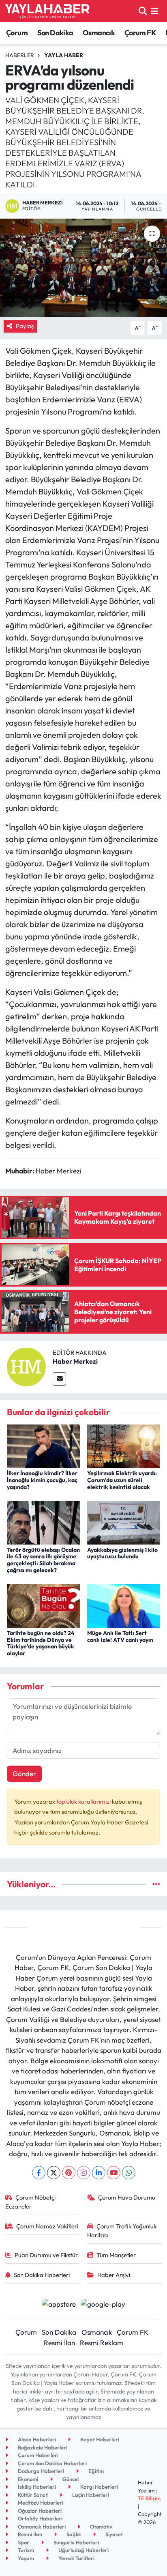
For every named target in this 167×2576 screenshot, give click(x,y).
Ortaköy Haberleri (40, 2518)
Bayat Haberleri (99, 2439)
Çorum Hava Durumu (127, 2197)
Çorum (17, 33)
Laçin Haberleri (90, 2495)
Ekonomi (27, 2479)
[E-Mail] (59, 1379)
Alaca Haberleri (36, 2439)
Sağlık (73, 2534)
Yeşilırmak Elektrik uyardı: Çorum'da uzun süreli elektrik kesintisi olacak (122, 1480)
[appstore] (59, 2305)
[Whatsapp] (129, 2173)
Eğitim (95, 2471)
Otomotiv (101, 2527)
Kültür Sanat (32, 2495)
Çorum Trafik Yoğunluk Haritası (122, 2231)
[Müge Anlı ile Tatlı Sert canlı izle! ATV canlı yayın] (124, 1605)
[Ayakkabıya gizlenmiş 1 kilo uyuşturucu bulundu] (124, 1522)
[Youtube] (114, 2173)
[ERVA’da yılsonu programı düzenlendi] (83, 267)
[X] (54, 2173)
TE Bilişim (149, 2498)
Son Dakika (55, 33)
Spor (23, 2542)
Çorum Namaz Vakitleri (47, 2226)
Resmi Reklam (102, 2343)
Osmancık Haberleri (41, 2527)
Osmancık (99, 33)
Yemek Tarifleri (76, 2558)
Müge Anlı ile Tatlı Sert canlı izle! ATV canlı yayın (120, 1636)
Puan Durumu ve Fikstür (46, 2255)
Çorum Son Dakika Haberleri (52, 2463)
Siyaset (113, 2534)
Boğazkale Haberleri (42, 2447)
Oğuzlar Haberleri (39, 2511)
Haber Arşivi (114, 2275)
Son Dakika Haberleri (42, 2275)
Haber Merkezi (75, 1361)
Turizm (25, 2550)
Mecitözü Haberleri (40, 2503)
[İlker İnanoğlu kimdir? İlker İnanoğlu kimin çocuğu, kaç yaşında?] (44, 1445)
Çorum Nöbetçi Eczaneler (31, 2202)
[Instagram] (84, 2173)
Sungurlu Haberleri (76, 2542)
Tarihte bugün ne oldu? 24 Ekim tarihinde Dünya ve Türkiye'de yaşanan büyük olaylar (41, 1643)
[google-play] (103, 2305)
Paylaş (25, 326)
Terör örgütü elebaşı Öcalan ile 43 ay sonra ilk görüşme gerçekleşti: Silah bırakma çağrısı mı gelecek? (43, 1560)
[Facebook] (39, 2173)
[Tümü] (156, 1884)
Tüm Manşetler (116, 2255)
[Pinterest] (69, 2173)
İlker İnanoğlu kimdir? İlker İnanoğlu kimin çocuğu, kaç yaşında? (42, 1480)
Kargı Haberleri (98, 2487)
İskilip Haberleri (36, 2487)
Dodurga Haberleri (40, 2471)
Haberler (20, 55)
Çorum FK (140, 33)
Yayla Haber (64, 55)
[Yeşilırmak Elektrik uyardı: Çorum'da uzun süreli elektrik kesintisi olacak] (124, 1445)
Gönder (24, 1774)
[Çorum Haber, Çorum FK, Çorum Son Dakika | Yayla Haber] (47, 11)
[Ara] (143, 11)
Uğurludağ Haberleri (83, 2550)
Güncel (70, 2479)
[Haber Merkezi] (26, 1366)
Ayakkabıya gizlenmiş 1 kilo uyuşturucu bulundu (122, 1553)
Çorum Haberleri (37, 2455)
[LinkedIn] (99, 2173)
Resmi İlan (59, 2343)
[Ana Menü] (155, 11)
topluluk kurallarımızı (84, 1801)
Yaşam (25, 2558)
